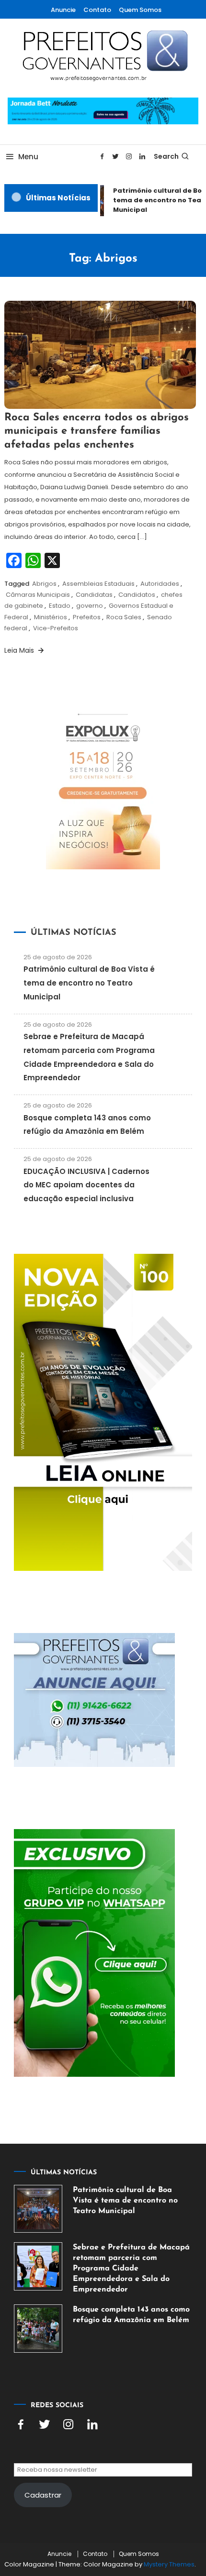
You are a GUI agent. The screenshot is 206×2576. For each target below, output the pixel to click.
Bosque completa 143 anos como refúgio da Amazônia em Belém (131, 2315)
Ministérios (51, 617)
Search (166, 156)
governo (90, 606)
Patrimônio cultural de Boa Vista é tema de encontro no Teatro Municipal (89, 983)
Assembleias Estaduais (98, 584)
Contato (97, 10)
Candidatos (137, 595)
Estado (60, 606)
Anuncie (63, 10)
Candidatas (94, 595)
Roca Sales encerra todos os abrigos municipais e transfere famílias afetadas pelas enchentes (97, 431)
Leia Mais (20, 650)
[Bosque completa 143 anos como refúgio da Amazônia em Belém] (38, 2329)
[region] (103, 2488)
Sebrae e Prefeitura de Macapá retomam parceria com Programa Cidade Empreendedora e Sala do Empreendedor (131, 2269)
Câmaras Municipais (38, 595)
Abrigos (44, 584)
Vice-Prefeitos (56, 628)
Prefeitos (87, 617)
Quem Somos (140, 10)
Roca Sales (124, 617)
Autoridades (160, 584)
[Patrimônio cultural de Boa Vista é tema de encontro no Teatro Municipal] (38, 2209)
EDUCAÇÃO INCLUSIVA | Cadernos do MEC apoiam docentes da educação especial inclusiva (86, 1185)
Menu (28, 157)
